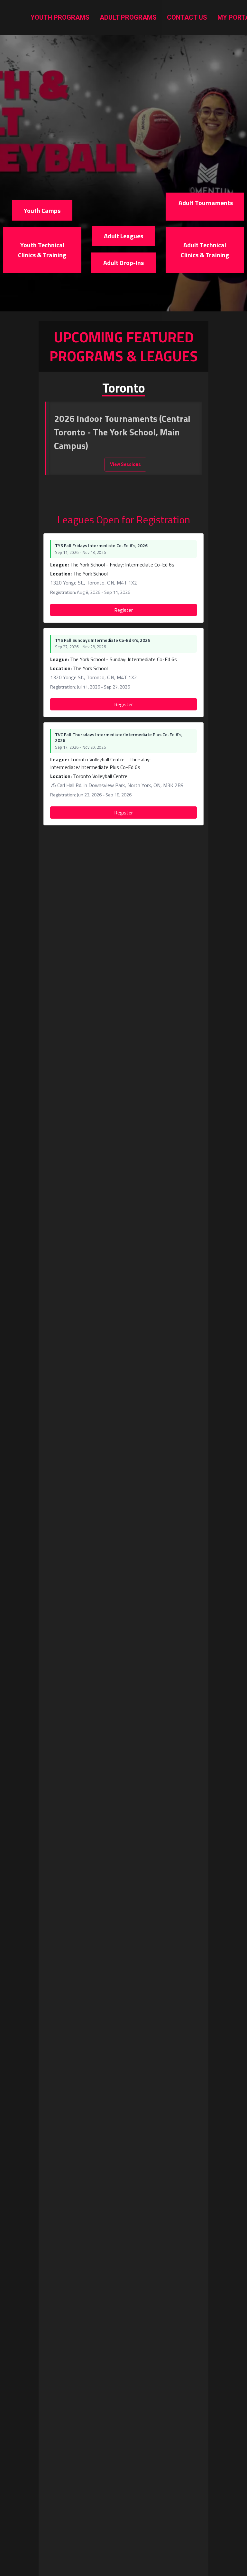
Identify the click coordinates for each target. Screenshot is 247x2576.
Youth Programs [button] (60, 17)
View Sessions (125, 464)
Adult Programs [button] (128, 17)
